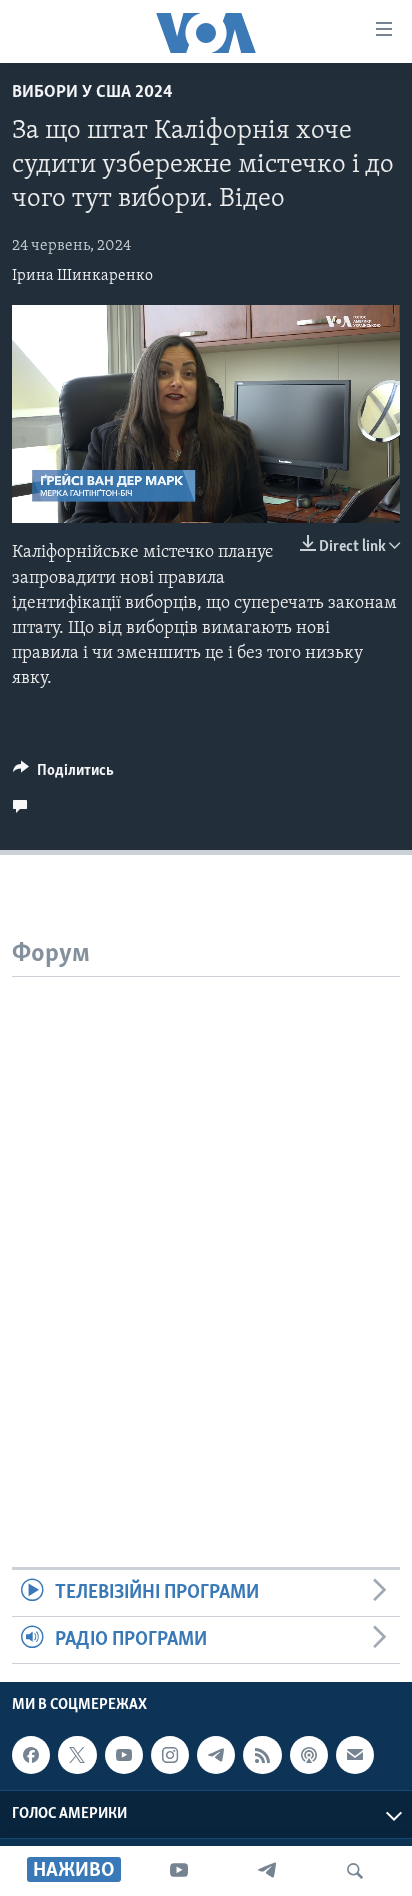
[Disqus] (206, 1227)
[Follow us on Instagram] (170, 1755)
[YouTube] (179, 1871)
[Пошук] (355, 1871)
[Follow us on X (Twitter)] (77, 1755)
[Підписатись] (355, 1755)
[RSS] (262, 1755)
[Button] (63, 775)
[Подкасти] (309, 1755)
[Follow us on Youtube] (124, 1755)
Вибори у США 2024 (92, 93)
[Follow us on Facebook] (31, 1755)
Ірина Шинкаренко (82, 276)
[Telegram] (267, 1871)
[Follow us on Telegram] (216, 1755)
